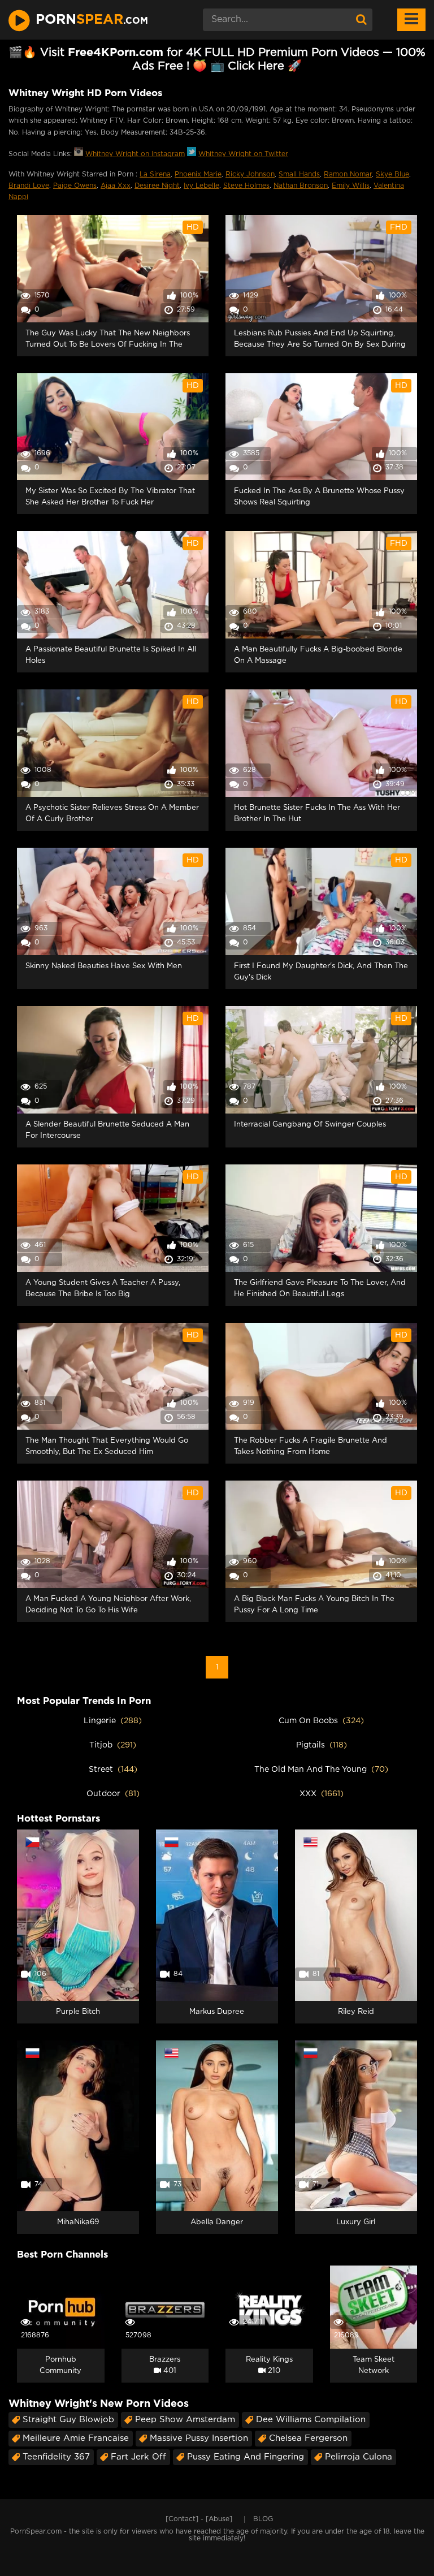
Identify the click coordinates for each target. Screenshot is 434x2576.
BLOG (263, 2519)
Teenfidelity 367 (56, 2457)
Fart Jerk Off (138, 2457)
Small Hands (299, 174)
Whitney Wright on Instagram (135, 154)
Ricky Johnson (250, 174)
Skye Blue (392, 174)
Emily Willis (351, 186)
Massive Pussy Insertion (199, 2438)
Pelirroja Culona (359, 2457)
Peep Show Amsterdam (185, 2420)
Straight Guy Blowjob (68, 2420)
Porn (92, 20)
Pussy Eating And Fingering (246, 2457)
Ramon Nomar (348, 174)
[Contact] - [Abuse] (199, 2519)
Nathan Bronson (301, 186)
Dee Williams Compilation (311, 2420)
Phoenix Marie (198, 174)
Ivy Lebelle (201, 186)
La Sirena (155, 174)
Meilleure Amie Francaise (76, 2438)
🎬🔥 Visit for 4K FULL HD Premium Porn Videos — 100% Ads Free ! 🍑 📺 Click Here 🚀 (217, 59)
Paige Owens (75, 186)
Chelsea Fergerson (308, 2438)
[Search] (361, 20)
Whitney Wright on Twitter (243, 154)
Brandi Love (29, 186)
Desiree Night (157, 186)
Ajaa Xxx (116, 186)
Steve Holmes (246, 186)
